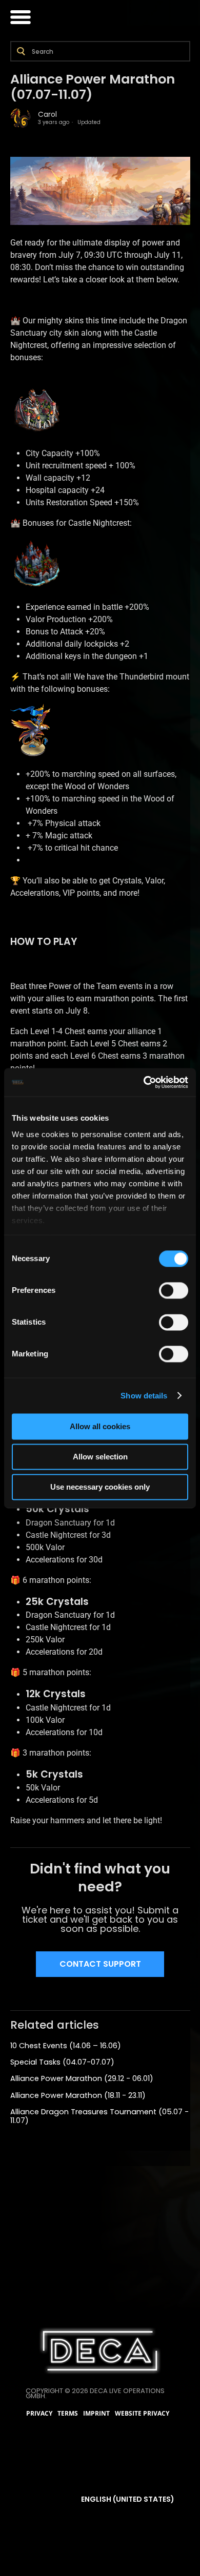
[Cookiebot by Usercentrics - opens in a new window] (144, 1082)
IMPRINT (96, 2414)
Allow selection (100, 1457)
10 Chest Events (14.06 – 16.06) (66, 2046)
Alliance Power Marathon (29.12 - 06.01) (82, 2078)
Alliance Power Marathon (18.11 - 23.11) (78, 2095)
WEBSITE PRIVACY (142, 2414)
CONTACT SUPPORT (100, 1964)
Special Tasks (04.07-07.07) (62, 2062)
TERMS (68, 2414)
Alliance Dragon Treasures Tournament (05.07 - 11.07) (99, 2116)
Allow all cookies (100, 1426)
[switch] (174, 1290)
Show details (144, 1396)
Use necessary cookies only (100, 1487)
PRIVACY (39, 2414)
